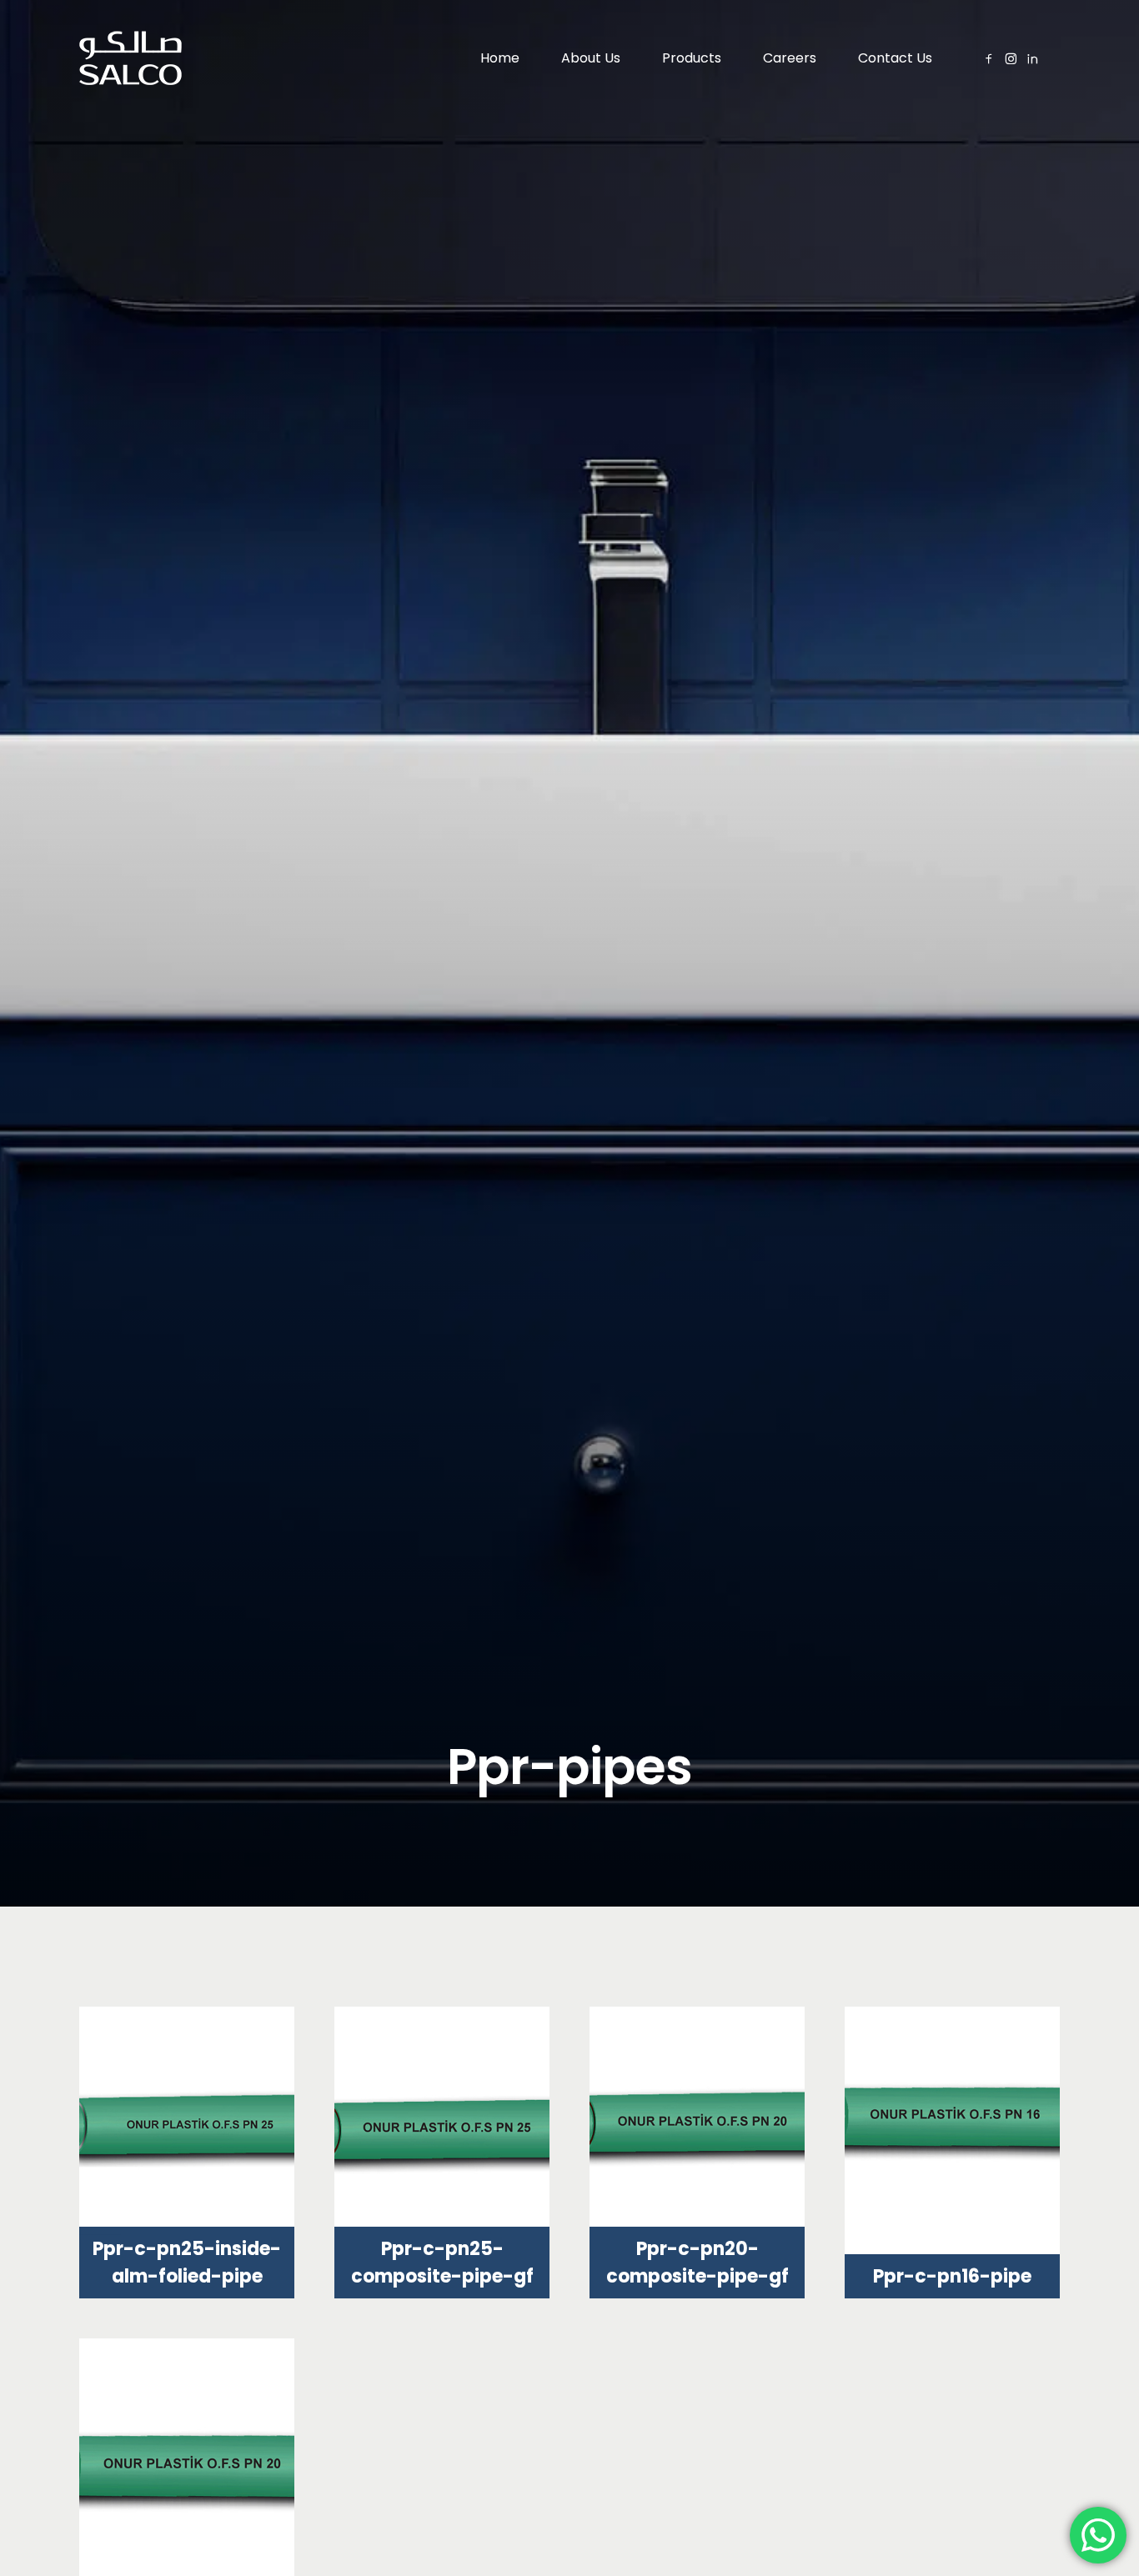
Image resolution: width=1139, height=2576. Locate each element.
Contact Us (895, 58)
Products (692, 58)
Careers (790, 58)
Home (500, 58)
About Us (591, 58)
